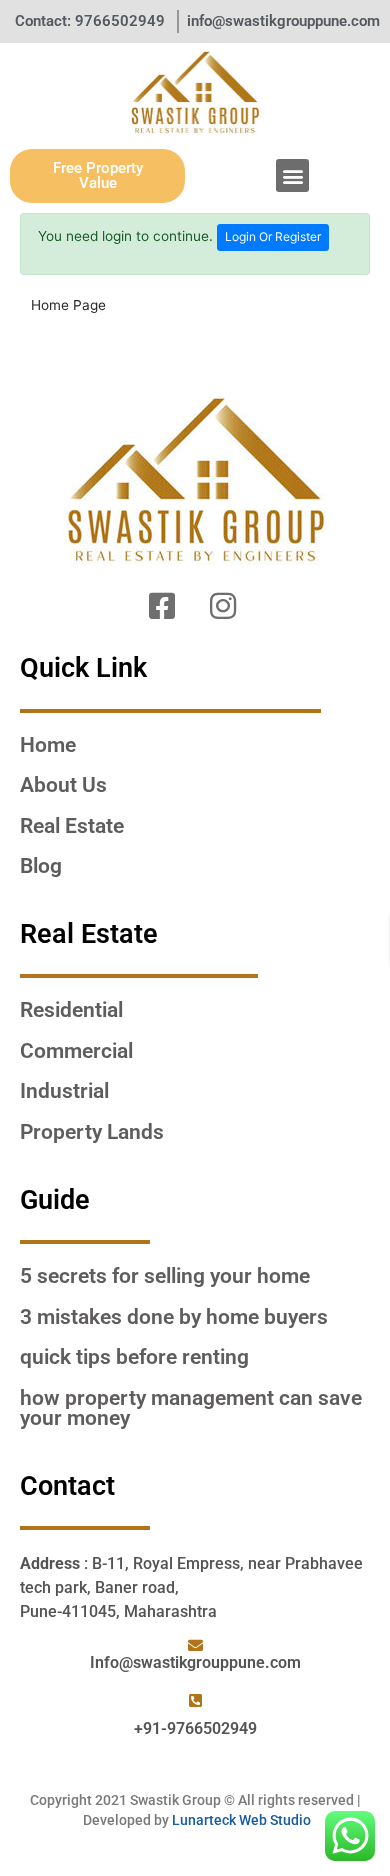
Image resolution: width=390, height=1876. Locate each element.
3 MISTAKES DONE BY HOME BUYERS (174, 1317)
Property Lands (92, 1132)
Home (48, 745)
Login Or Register (273, 236)
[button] (292, 175)
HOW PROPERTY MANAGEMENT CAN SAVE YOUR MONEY (191, 1408)
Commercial (76, 1051)
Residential (71, 1010)
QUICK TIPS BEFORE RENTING (134, 1357)
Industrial (64, 1091)
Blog (41, 866)
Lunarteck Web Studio (241, 1820)
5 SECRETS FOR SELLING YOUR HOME (165, 1276)
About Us (63, 785)
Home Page (68, 305)
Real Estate (72, 826)
